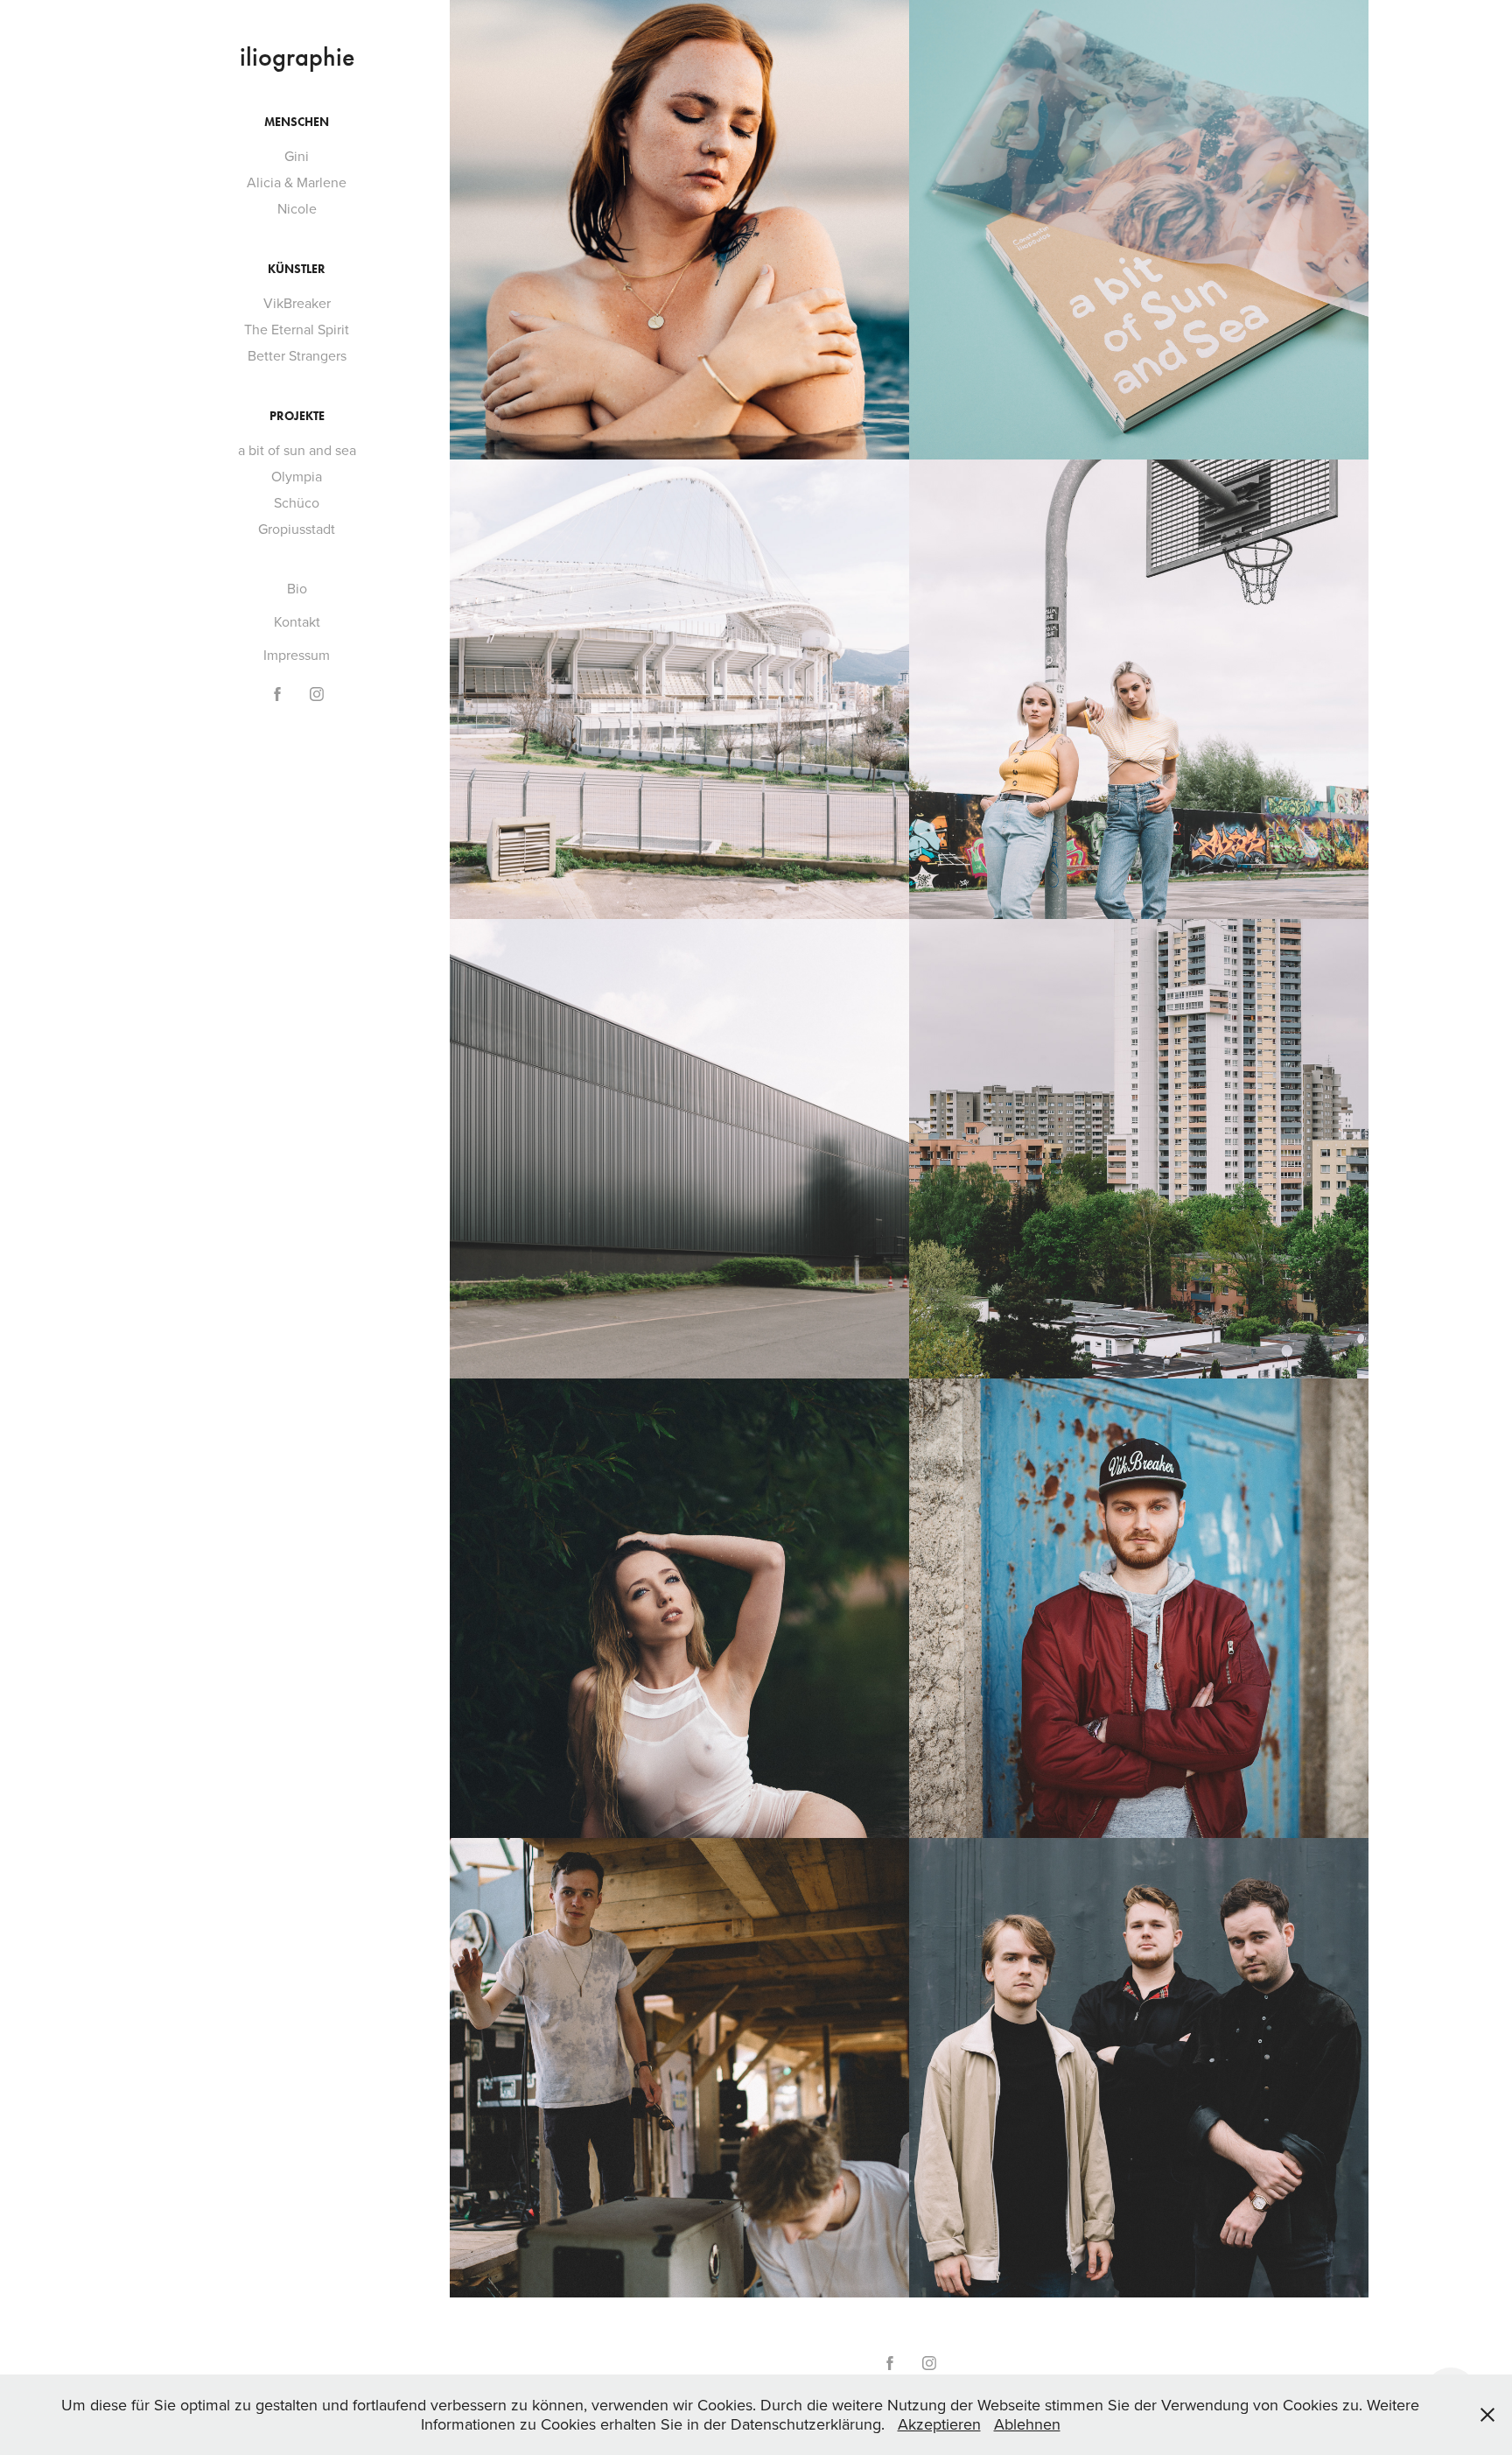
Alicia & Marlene (297, 182)
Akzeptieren (939, 2424)
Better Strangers (297, 355)
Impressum (297, 655)
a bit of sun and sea (297, 450)
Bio (297, 588)
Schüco (297, 502)
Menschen (297, 122)
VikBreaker (297, 303)
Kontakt (297, 621)
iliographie (297, 57)
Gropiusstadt (297, 529)
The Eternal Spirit (297, 329)
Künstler (297, 269)
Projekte (297, 416)
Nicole (297, 208)
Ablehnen (1027, 2424)
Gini (297, 156)
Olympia (297, 476)
